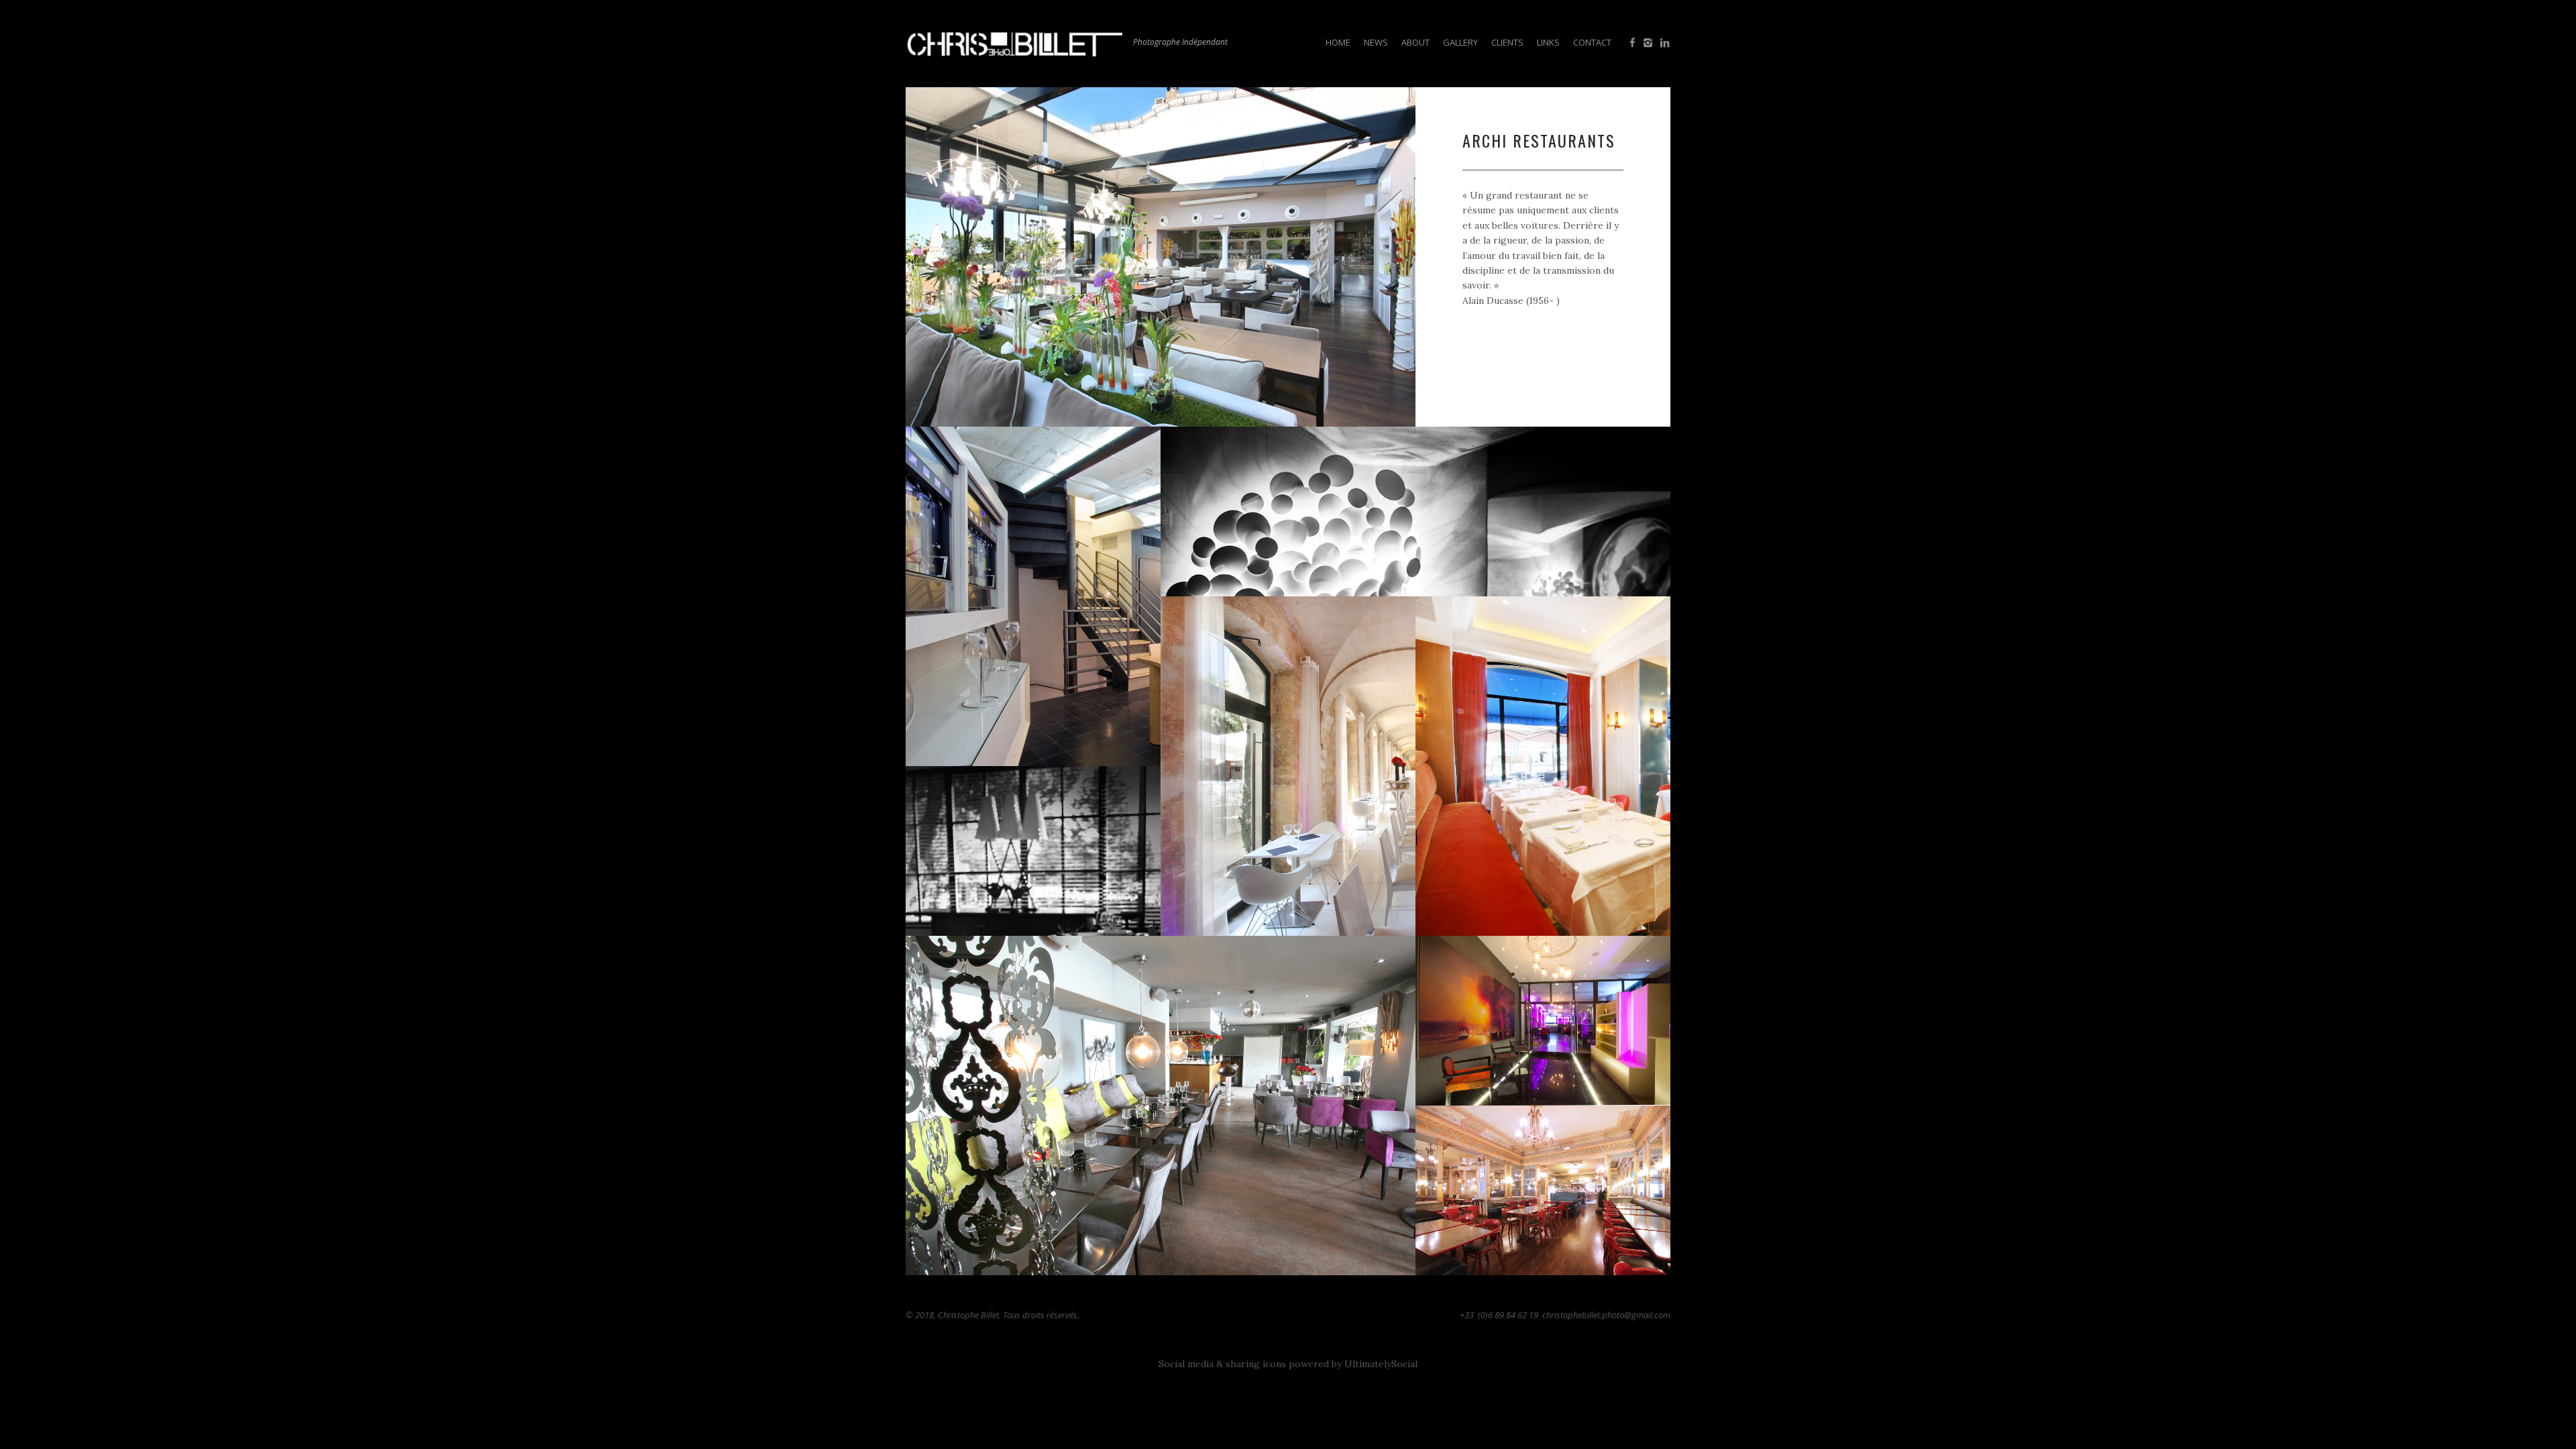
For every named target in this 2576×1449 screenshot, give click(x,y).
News (1376, 42)
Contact (1592, 42)
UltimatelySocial (1381, 1364)
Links (1548, 42)
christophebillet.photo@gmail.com (1606, 1315)
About (1415, 42)
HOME (1338, 42)
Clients (1507, 42)
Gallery (1460, 42)
